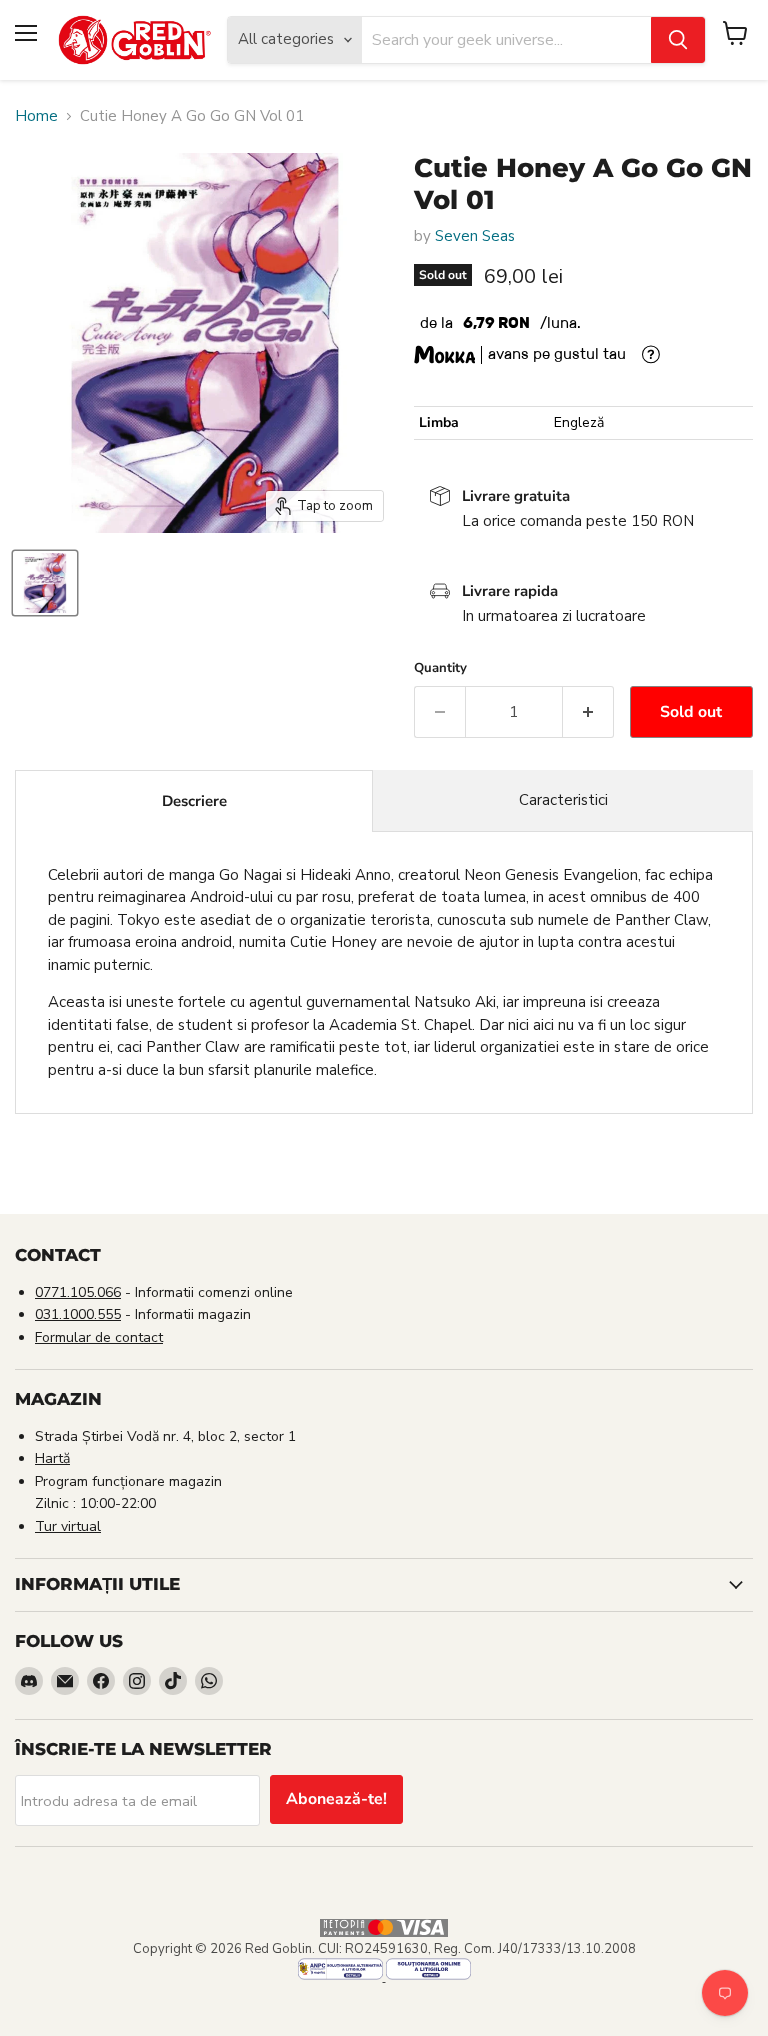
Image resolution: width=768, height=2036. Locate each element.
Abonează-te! (336, 1799)
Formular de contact (99, 1337)
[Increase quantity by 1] (588, 712)
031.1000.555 (78, 1314)
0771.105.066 (78, 1292)
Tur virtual (68, 1526)
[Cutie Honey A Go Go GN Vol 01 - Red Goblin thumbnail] (45, 583)
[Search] (678, 40)
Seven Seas (475, 236)
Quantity (440, 668)
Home (36, 116)
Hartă (52, 1458)
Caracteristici (563, 800)
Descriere (194, 801)
